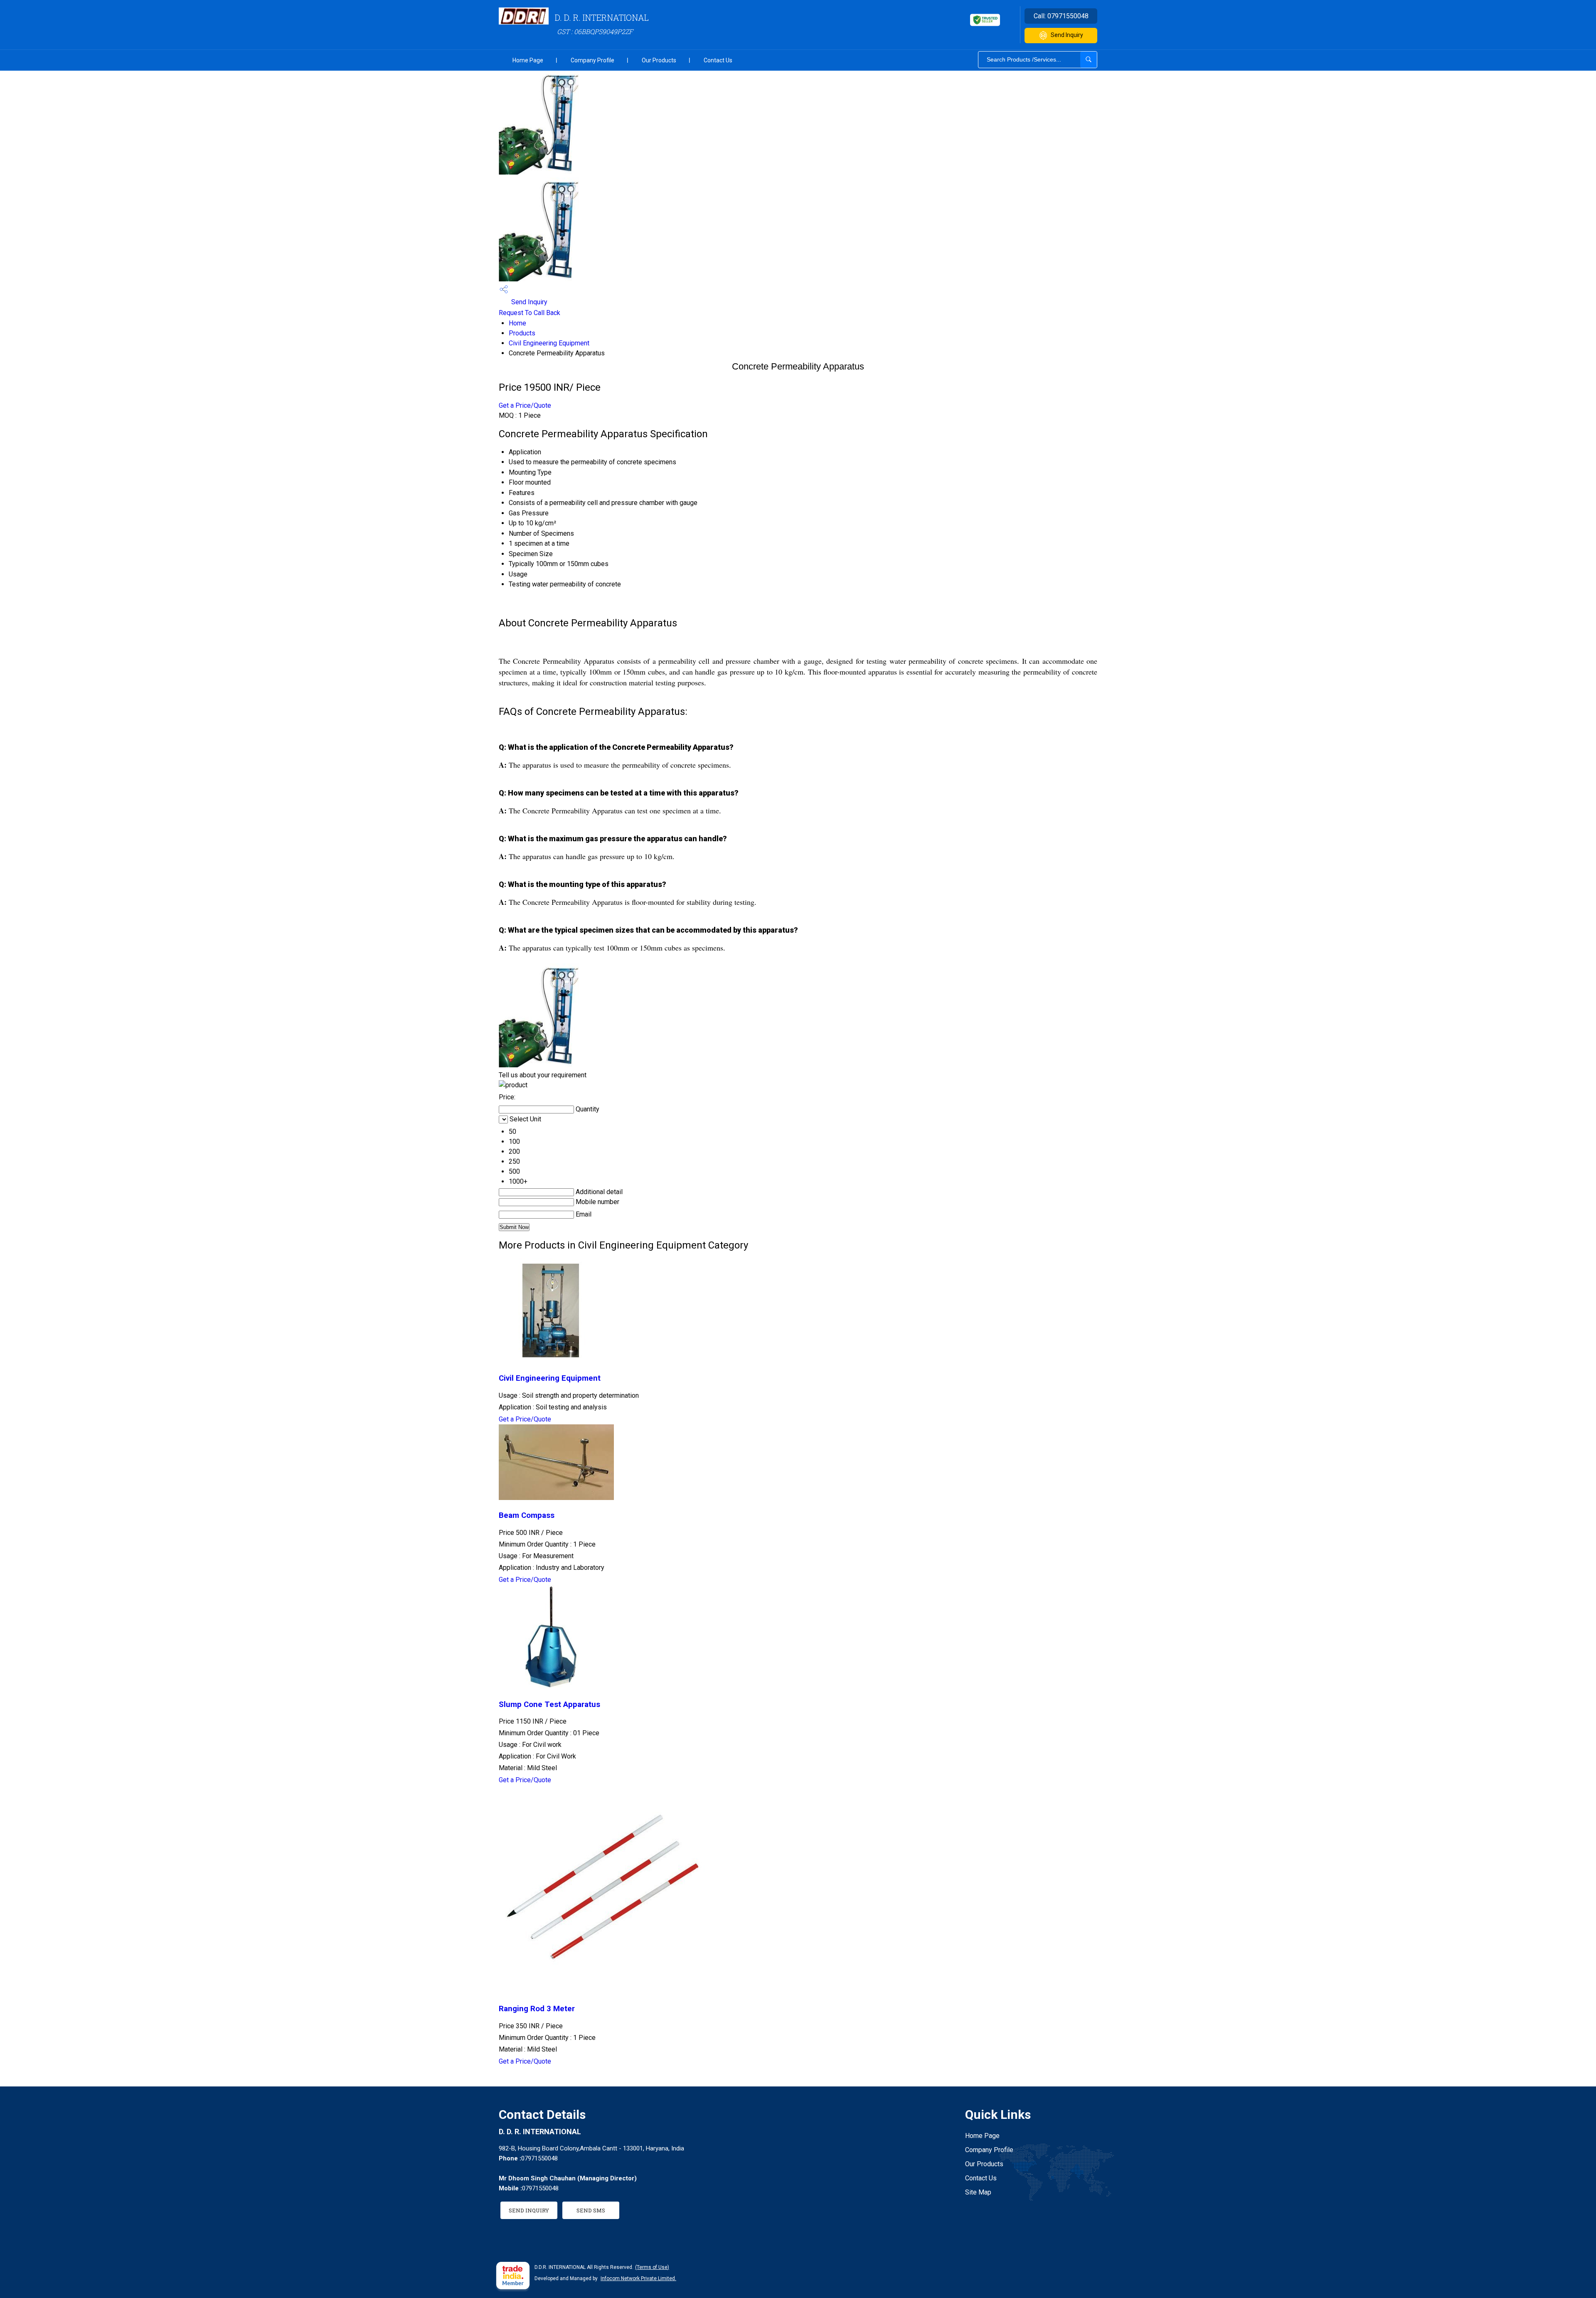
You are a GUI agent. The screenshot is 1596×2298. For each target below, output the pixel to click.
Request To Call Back (530, 313)
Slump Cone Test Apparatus (549, 1704)
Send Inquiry (1067, 35)
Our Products (659, 60)
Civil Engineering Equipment (549, 343)
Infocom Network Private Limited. (638, 2278)
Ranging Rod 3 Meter (537, 2009)
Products (522, 333)
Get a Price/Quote (525, 405)
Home (517, 323)
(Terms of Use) (652, 2267)
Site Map (978, 2192)
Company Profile (592, 60)
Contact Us (718, 60)
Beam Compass (527, 1515)
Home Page (528, 60)
